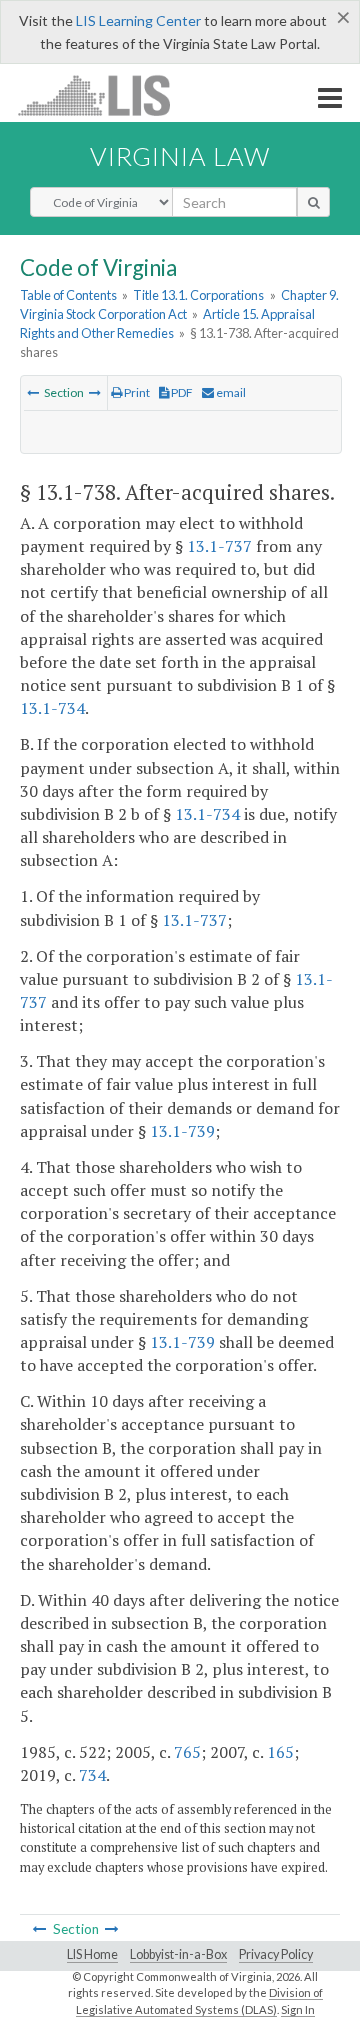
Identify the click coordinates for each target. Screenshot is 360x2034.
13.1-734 (52, 708)
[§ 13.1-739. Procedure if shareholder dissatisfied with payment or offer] (95, 392)
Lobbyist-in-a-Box (178, 1954)
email (230, 392)
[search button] (313, 202)
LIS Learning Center (138, 20)
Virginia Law (180, 156)
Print (136, 392)
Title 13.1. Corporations (198, 295)
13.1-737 (219, 546)
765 (187, 1752)
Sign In (298, 2009)
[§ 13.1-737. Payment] (33, 392)
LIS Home (92, 1954)
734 (92, 1775)
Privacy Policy (276, 1954)
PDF (181, 392)
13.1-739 (182, 1131)
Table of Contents (68, 295)
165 (280, 1752)
